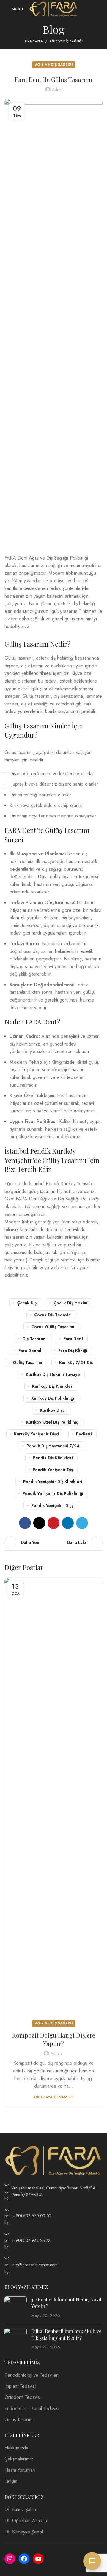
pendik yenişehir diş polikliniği (53, 1493)
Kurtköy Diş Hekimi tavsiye (53, 1374)
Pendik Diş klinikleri (53, 1458)
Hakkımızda (16, 2448)
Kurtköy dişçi (53, 1410)
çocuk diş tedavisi (53, 1315)
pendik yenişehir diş (53, 1470)
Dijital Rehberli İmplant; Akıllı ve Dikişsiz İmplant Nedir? (66, 2334)
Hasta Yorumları (20, 2470)
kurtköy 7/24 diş (76, 1362)
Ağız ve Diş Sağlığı (66, 41)
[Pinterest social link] (53, 1523)
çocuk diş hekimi (71, 1303)
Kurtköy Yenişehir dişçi (37, 1434)
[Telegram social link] (82, 1523)
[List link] (53, 2191)
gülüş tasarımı (27, 1362)
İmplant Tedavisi (20, 2386)
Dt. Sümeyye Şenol (24, 2532)
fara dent (73, 1339)
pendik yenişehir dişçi (53, 1505)
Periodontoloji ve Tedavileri (32, 2375)
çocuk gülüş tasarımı (53, 1327)
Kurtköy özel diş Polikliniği (53, 1422)
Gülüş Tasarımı (19, 2420)
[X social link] (39, 1523)
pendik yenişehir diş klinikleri (53, 1482)
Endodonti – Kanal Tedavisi (32, 2409)
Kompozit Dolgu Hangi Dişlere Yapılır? (54, 2039)
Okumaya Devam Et (54, 2097)
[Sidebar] (7, 780)
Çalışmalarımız (19, 2459)
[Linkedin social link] (68, 1523)
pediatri (84, 1434)
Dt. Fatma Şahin (20, 2510)
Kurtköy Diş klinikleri (53, 1386)
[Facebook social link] (25, 1523)
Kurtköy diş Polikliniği (53, 1398)
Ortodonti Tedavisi (23, 2397)
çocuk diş (27, 1303)
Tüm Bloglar (53, 1542)
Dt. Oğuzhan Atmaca (26, 2521)
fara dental (30, 1351)
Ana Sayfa (34, 41)
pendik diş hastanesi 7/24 (53, 1446)
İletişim (11, 2481)
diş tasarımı (35, 1339)
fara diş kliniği (73, 1351)
